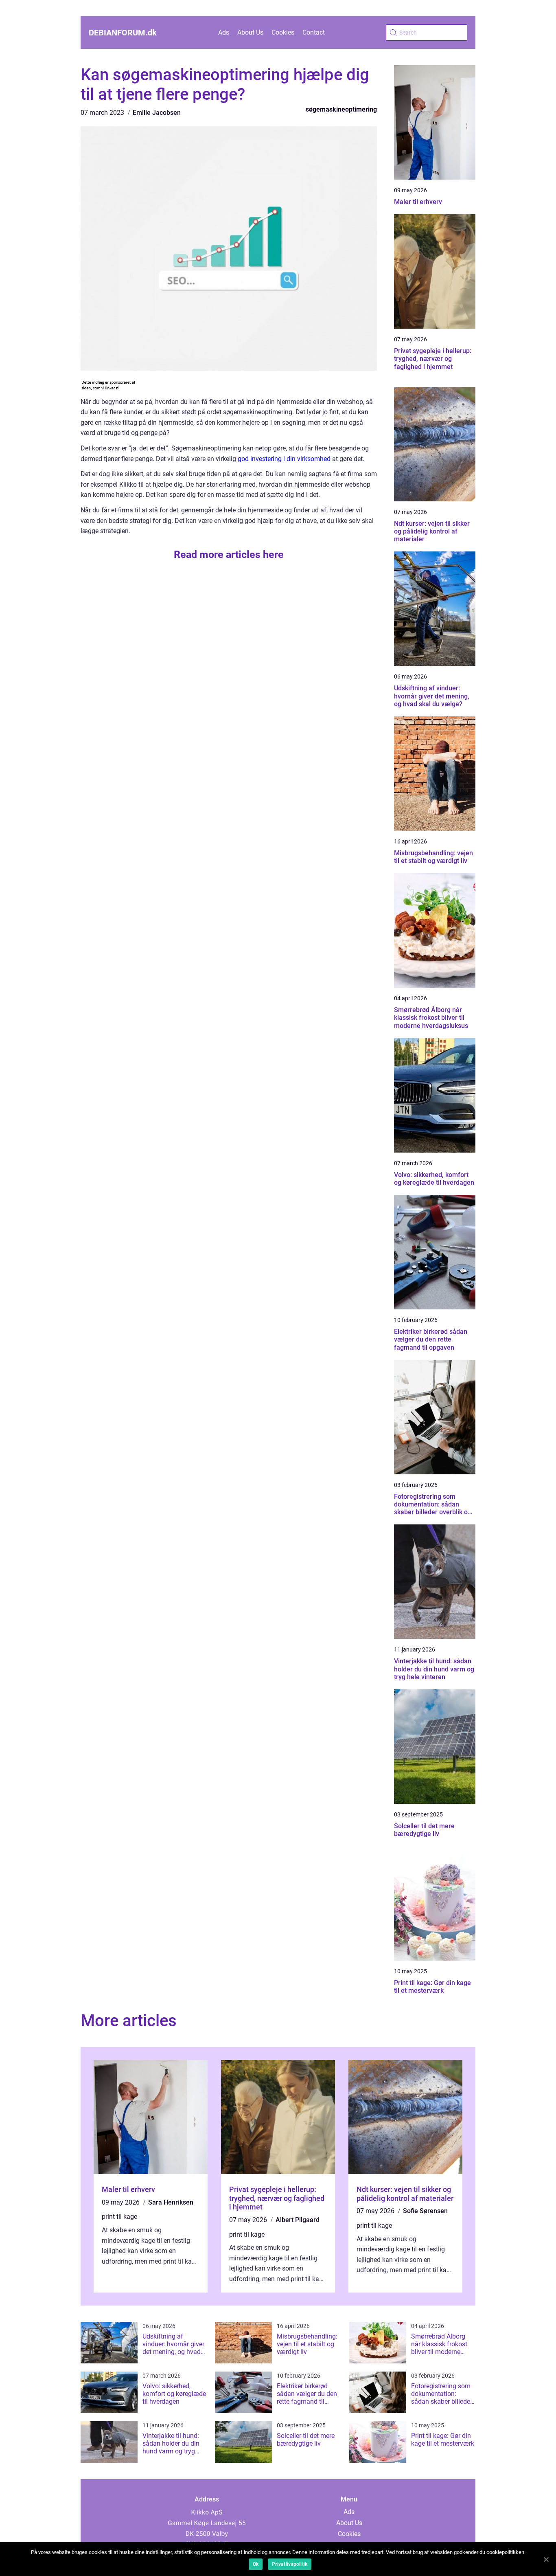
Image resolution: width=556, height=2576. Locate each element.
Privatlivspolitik (290, 2564)
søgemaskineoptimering (341, 109)
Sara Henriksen (171, 2202)
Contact (314, 32)
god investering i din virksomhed (284, 459)
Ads (224, 32)
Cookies (283, 32)
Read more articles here (229, 555)
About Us (250, 32)
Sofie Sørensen (425, 2211)
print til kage (119, 2217)
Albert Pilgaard (298, 2220)
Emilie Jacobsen (157, 113)
